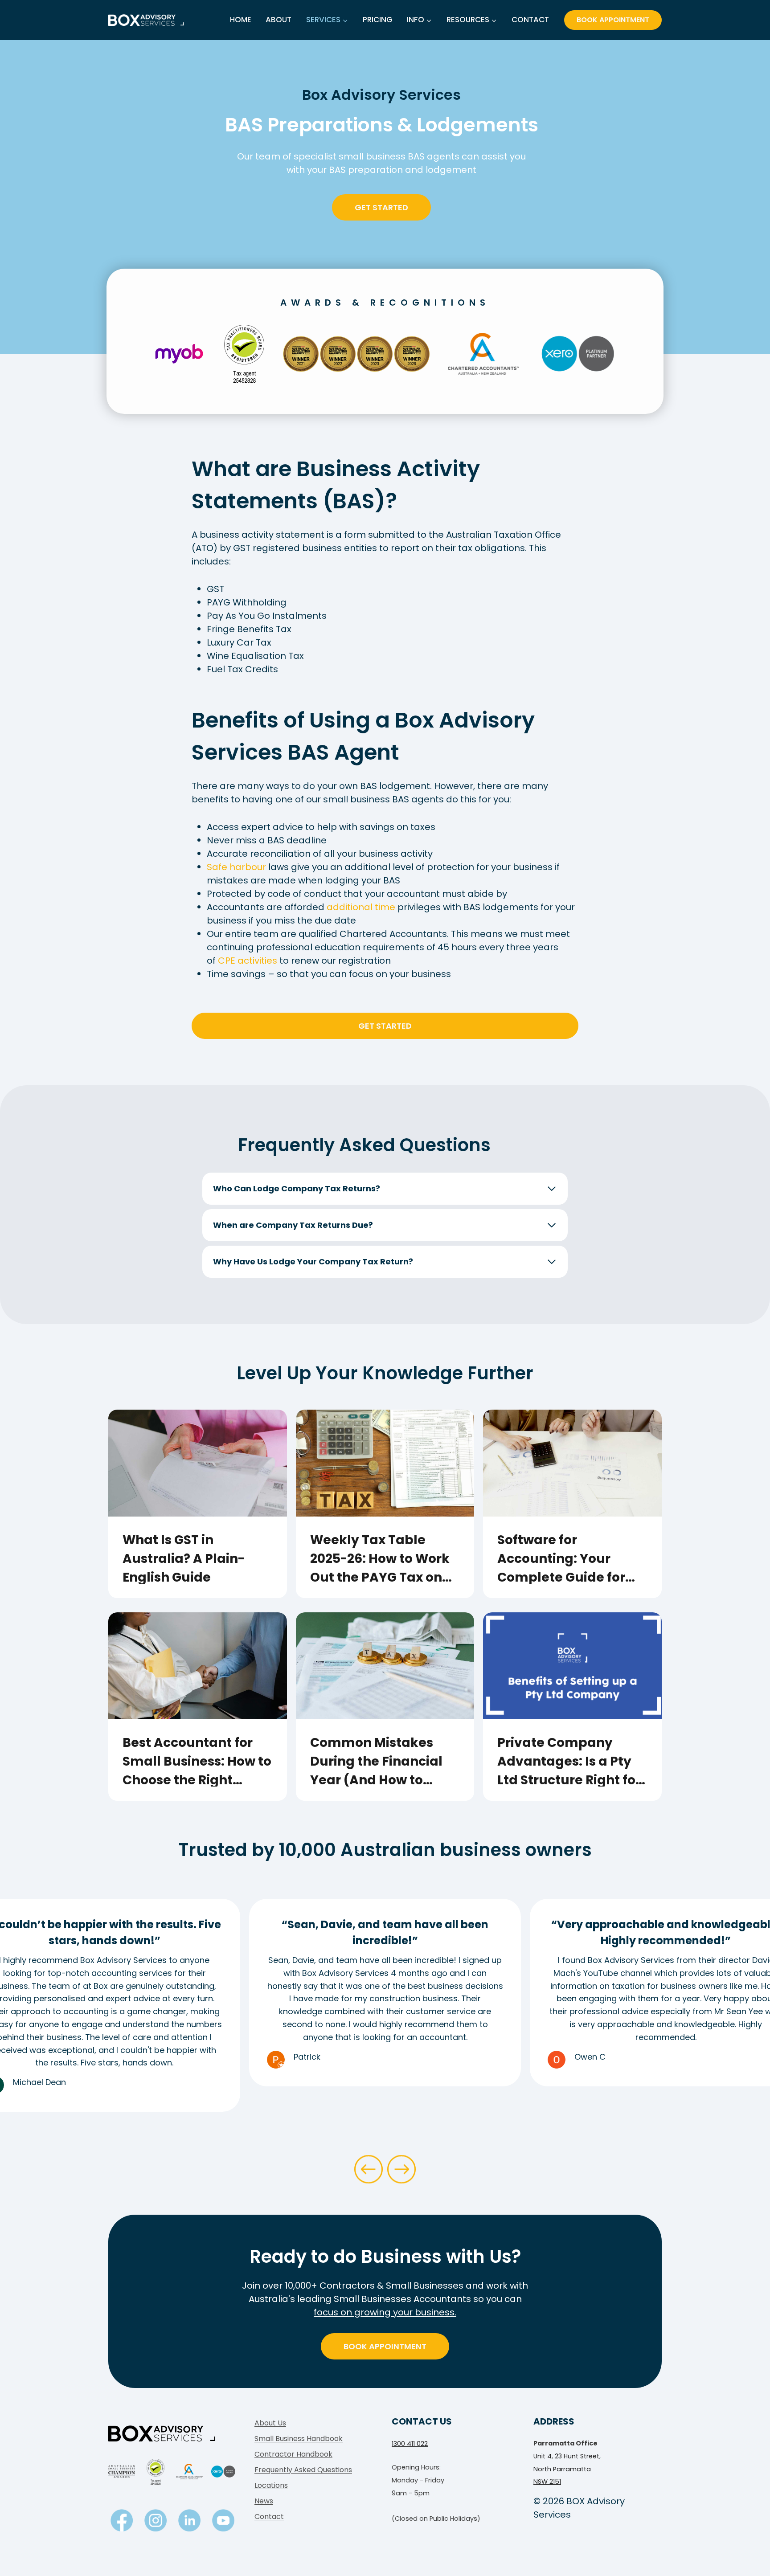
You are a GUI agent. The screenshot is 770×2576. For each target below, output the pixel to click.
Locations (271, 2485)
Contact (530, 20)
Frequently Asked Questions (303, 2470)
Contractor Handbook (293, 2454)
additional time (361, 907)
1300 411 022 (410, 2444)
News (264, 2501)
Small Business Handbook (299, 2439)
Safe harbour (236, 867)
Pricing (378, 20)
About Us (270, 2423)
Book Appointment (613, 20)
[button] (369, 2169)
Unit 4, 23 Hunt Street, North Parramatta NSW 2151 (567, 2469)
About (279, 20)
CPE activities (248, 961)
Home (241, 20)
